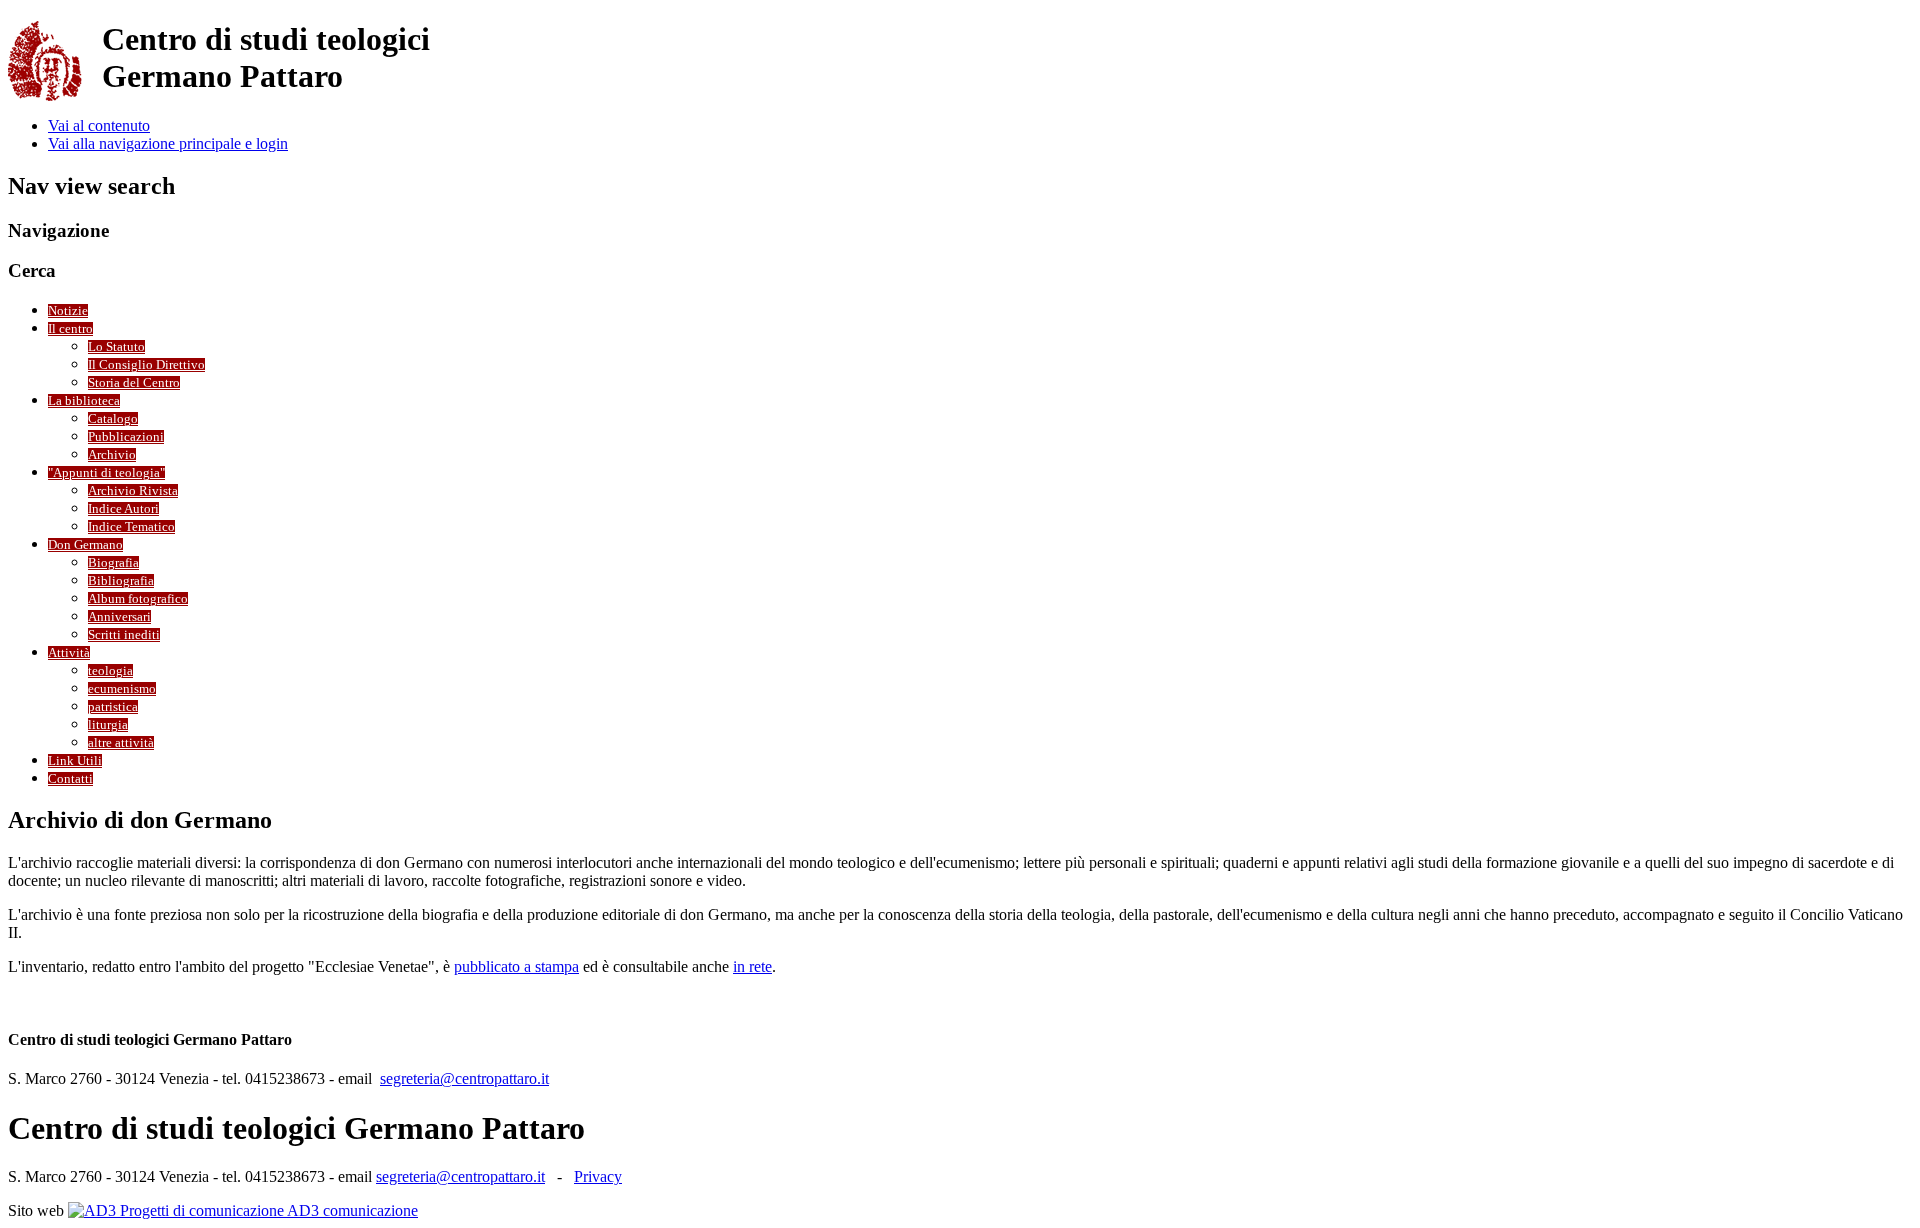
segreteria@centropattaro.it (464, 1078)
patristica (113, 707)
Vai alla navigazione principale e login (168, 143)
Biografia (113, 563)
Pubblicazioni (126, 437)
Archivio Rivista (133, 491)
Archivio (112, 455)
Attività (69, 653)
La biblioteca (84, 401)
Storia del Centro (134, 383)
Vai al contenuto (99, 125)
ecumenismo (122, 689)
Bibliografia (121, 581)
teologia (110, 671)
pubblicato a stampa (516, 966)
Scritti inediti (124, 635)
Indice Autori (123, 509)
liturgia (108, 725)
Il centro (70, 329)
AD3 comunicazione (351, 1210)
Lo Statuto (116, 347)
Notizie (68, 311)
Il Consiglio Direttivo (146, 365)
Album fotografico (138, 599)
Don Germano (85, 545)
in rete (752, 966)
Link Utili (75, 761)
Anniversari (119, 617)
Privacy (598, 1176)
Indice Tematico (131, 527)
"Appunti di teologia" (106, 473)
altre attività (121, 743)
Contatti (70, 779)
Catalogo (113, 419)
